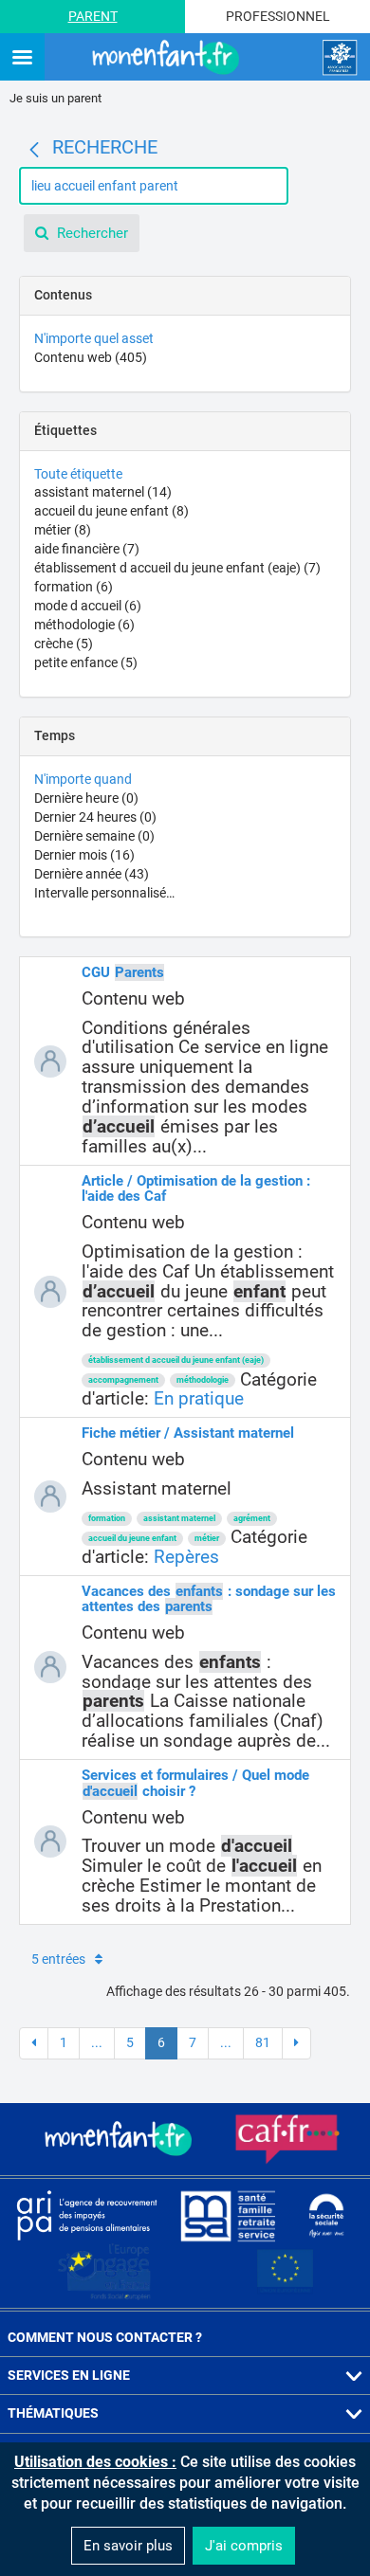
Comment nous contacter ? (105, 2337)
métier (63, 530)
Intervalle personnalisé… (104, 893)
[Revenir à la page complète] (34, 150)
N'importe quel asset (94, 338)
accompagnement (123, 1380)
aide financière (87, 549)
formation (74, 587)
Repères (186, 1557)
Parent (93, 16)
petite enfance (86, 662)
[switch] (22, 58)
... (97, 2042)
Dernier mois (84, 855)
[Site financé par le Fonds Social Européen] (286, 2272)
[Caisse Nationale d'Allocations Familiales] (340, 58)
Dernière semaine (94, 836)
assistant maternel (103, 492)
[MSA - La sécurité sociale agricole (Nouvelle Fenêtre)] (228, 2215)
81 (263, 2042)
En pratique (199, 1398)
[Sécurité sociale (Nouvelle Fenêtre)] (326, 2215)
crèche (64, 644)
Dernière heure (86, 798)
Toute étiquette (78, 474)
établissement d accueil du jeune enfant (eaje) (177, 568)
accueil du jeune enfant (111, 511)
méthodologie (84, 625)
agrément (252, 1518)
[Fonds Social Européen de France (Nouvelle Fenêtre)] (104, 2272)
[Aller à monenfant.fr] (168, 58)
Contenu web (91, 357)
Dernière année (92, 874)
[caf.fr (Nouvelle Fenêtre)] (287, 2139)
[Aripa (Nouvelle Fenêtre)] (86, 2215)
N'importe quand (83, 779)
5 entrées (58, 1959)
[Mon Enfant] (120, 2139)
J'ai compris (244, 2546)
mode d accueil (88, 606)
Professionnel (278, 16)
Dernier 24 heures (95, 817)
